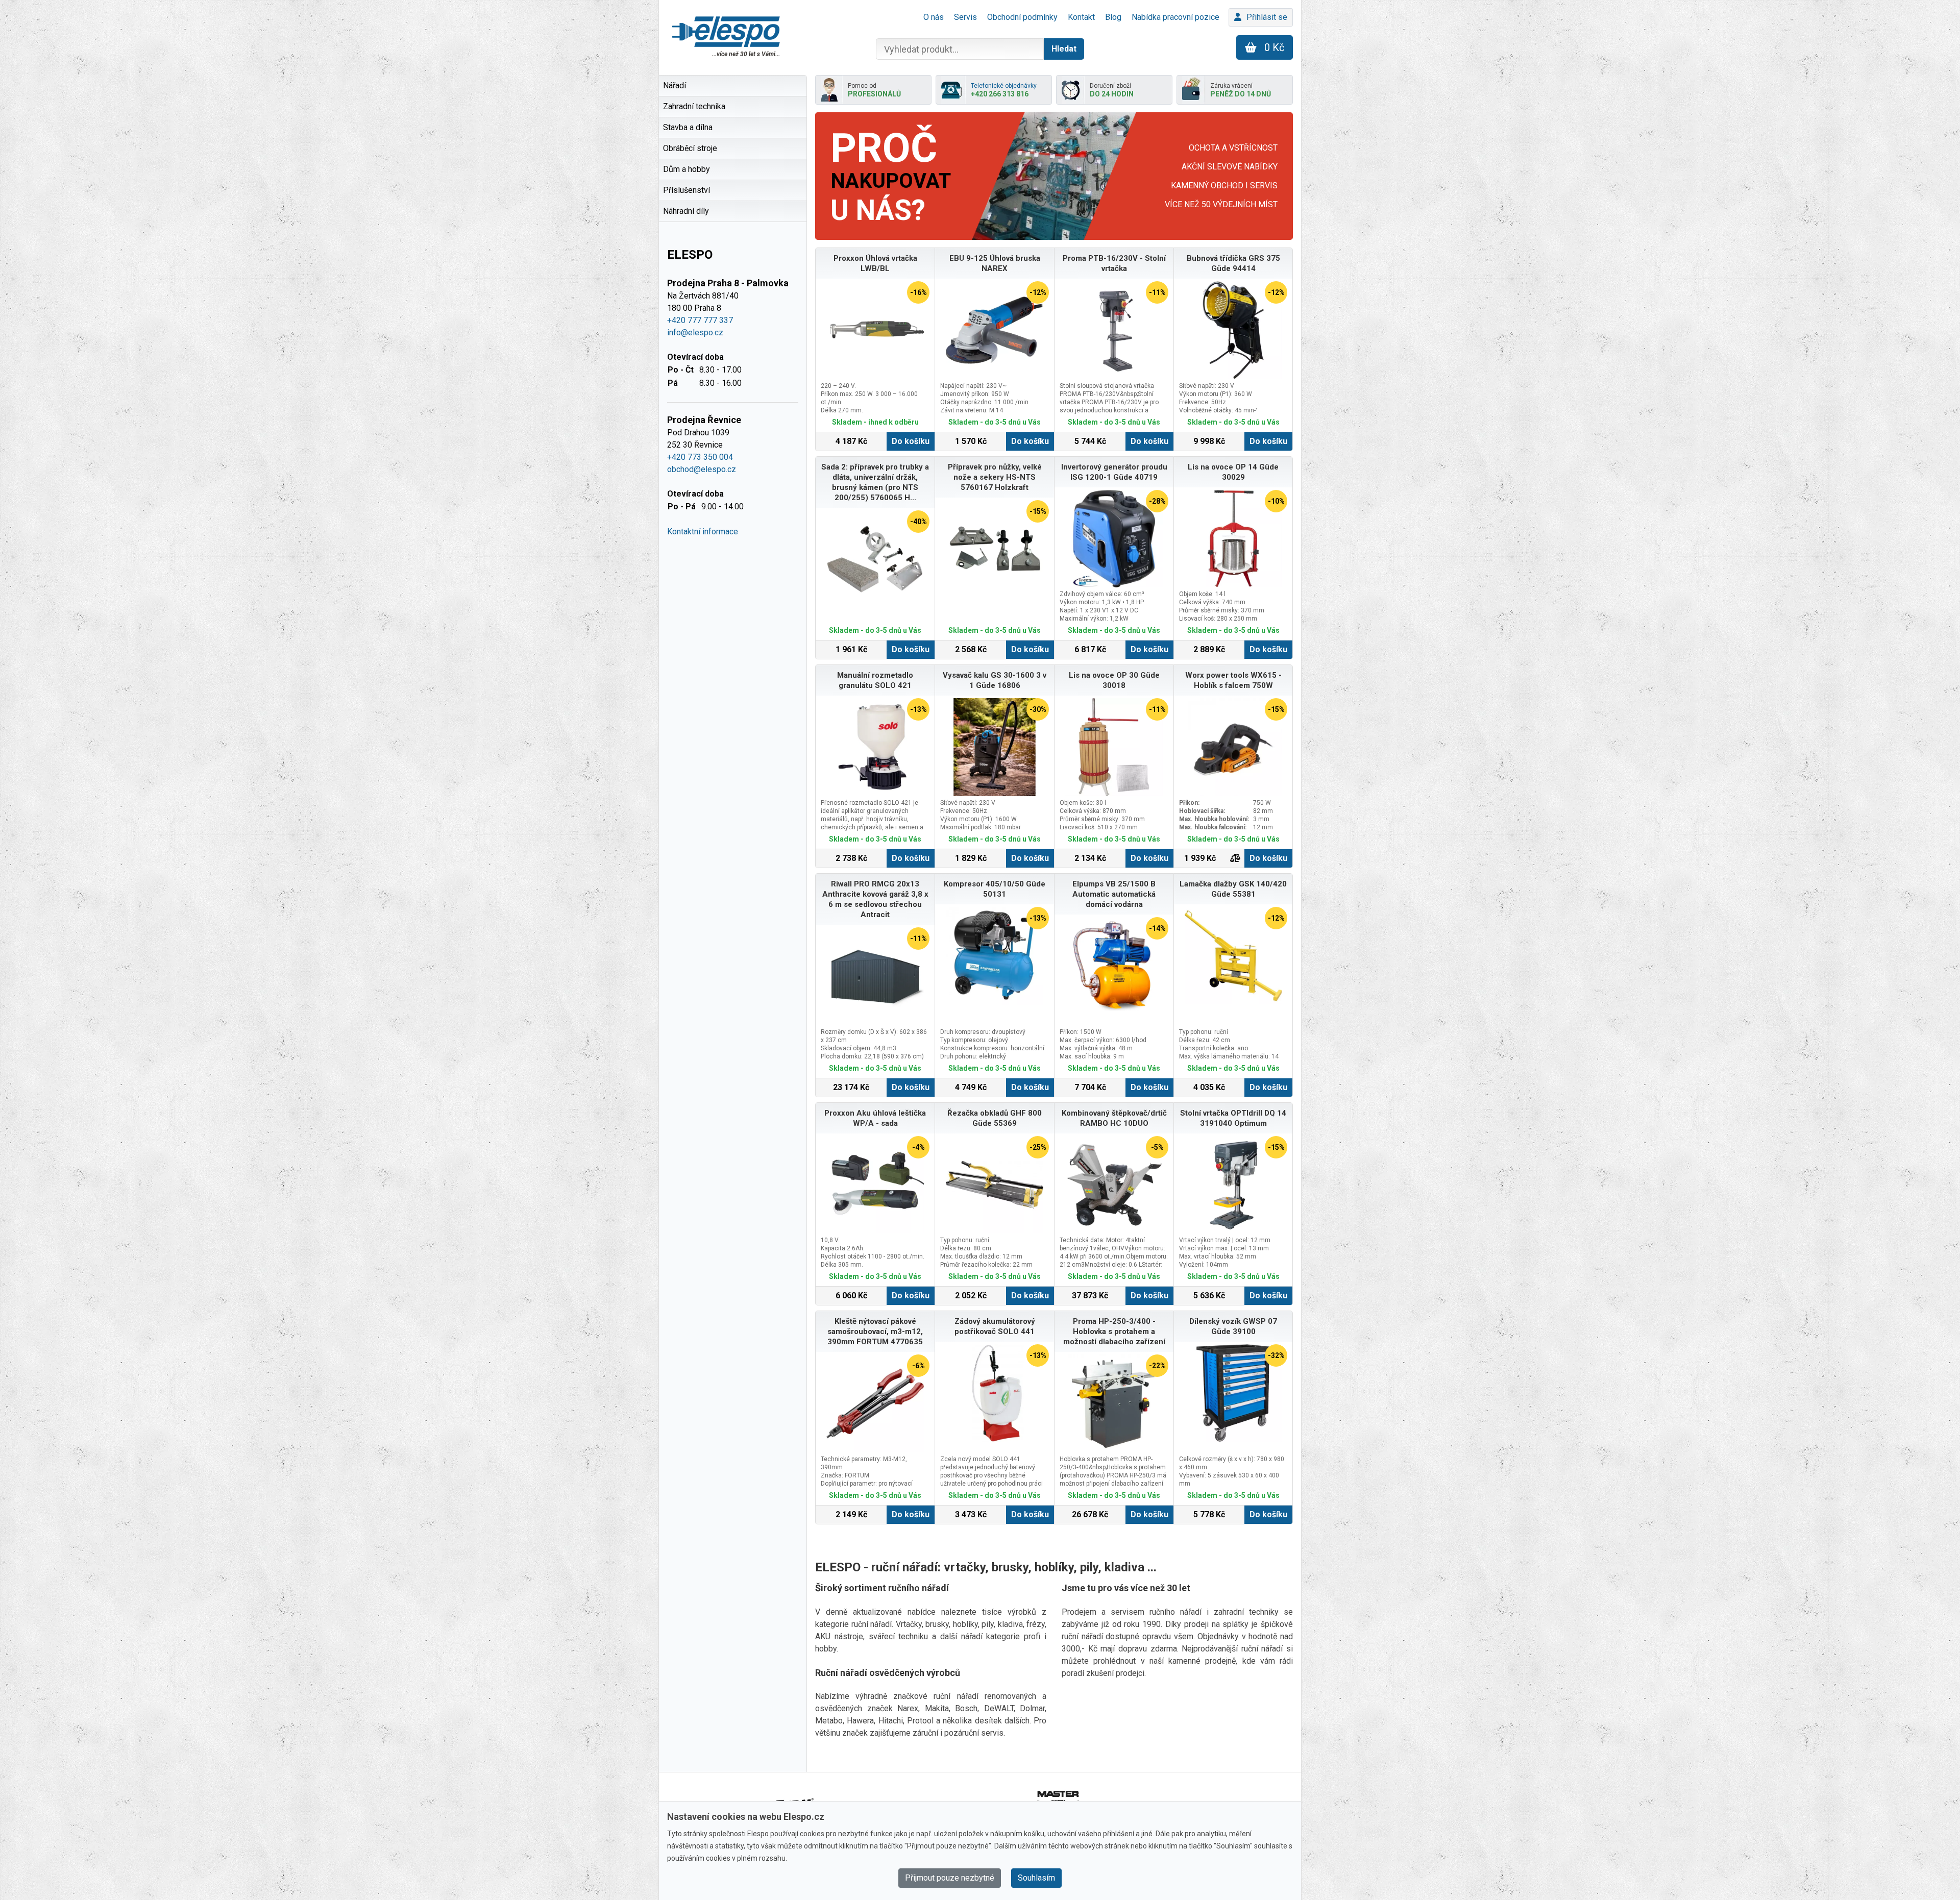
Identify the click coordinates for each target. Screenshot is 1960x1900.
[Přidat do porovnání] (1235, 858)
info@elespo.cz (695, 332)
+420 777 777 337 (700, 320)
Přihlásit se (1267, 17)
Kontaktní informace (703, 532)
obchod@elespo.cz (702, 469)
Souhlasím (1036, 1878)
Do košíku (911, 441)
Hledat (1064, 49)
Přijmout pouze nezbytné (950, 1878)
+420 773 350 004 (700, 457)
